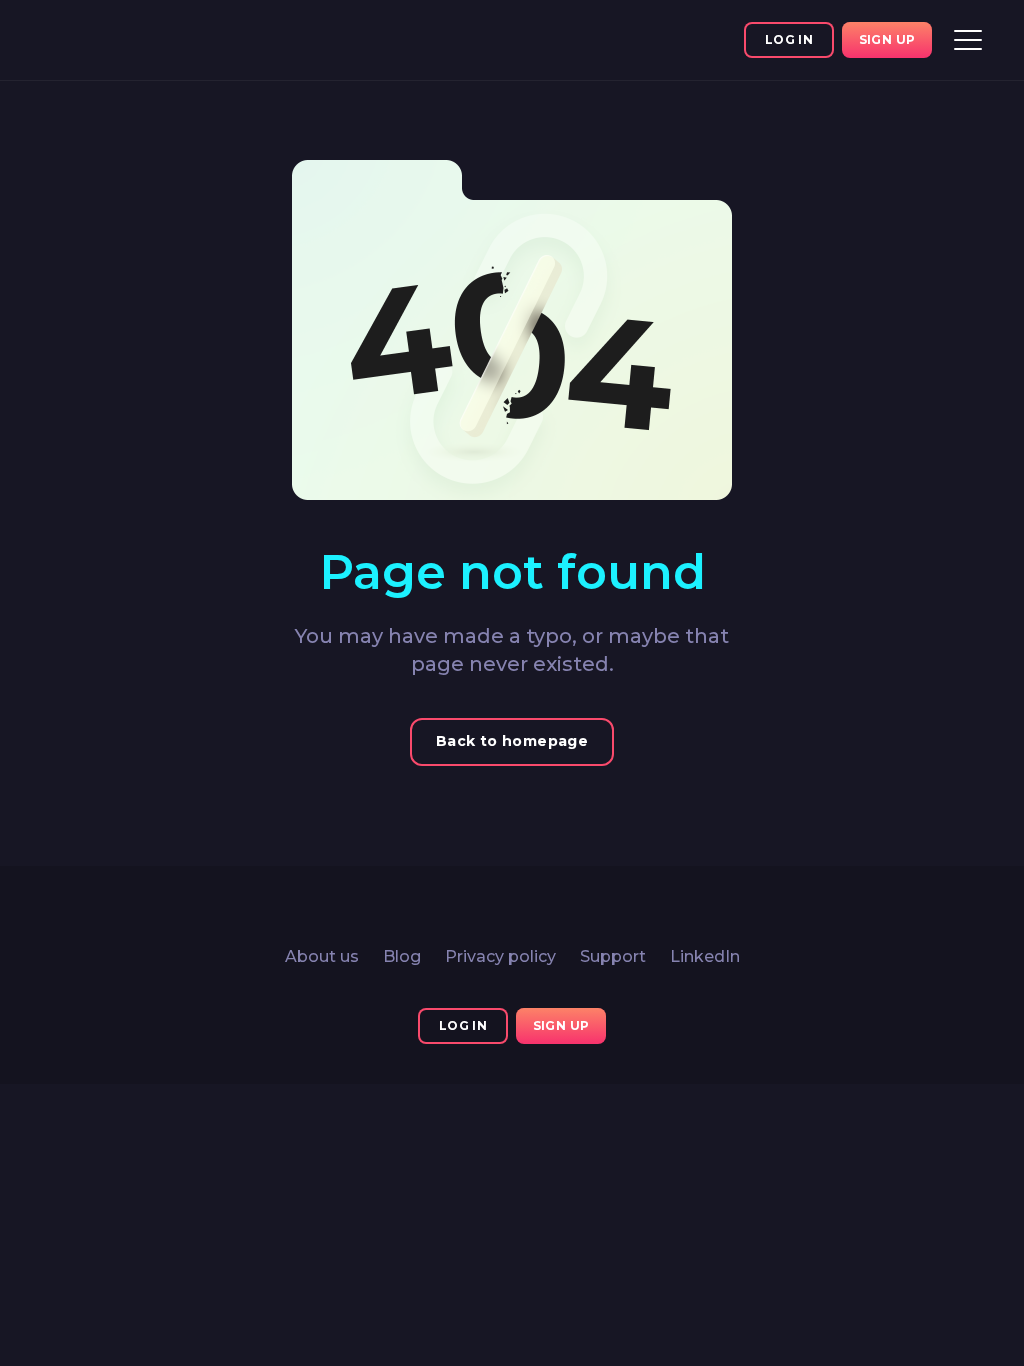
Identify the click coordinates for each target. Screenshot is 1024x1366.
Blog (402, 956)
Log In (789, 39)
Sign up (887, 39)
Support (613, 956)
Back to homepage (512, 741)
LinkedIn (705, 956)
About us (322, 956)
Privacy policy (500, 956)
